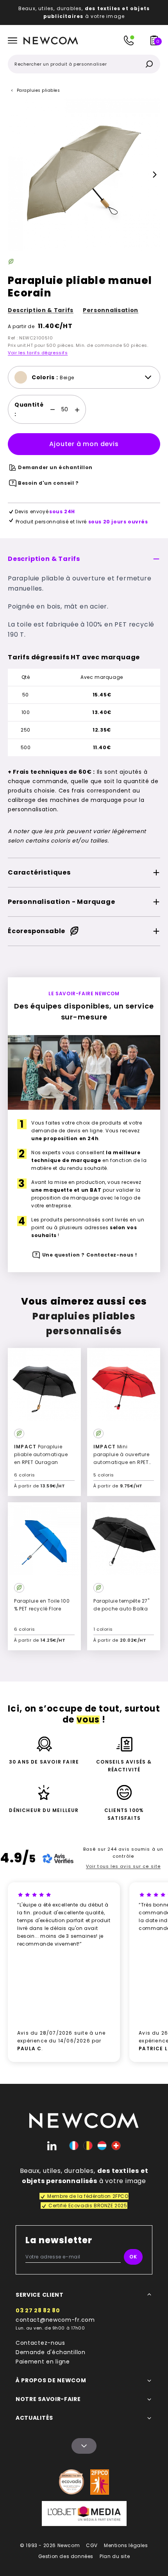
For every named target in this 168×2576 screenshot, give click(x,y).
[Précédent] (13, 175)
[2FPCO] (100, 2482)
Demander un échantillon (55, 467)
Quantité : (29, 409)
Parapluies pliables (38, 90)
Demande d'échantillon (51, 2352)
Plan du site (115, 2556)
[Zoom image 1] (84, 175)
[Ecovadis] (71, 2482)
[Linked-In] (52, 2146)
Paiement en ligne (43, 2362)
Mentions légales (126, 2545)
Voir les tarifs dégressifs (38, 353)
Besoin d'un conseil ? (48, 483)
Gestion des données (66, 2556)
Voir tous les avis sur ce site (123, 1866)
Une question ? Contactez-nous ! (90, 1255)
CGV (92, 2545)
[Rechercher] (149, 64)
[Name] (84, 2446)
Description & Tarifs (41, 310)
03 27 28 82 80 (38, 2310)
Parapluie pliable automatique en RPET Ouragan (41, 1454)
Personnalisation (111, 310)
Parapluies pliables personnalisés (84, 1324)
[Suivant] (155, 175)
